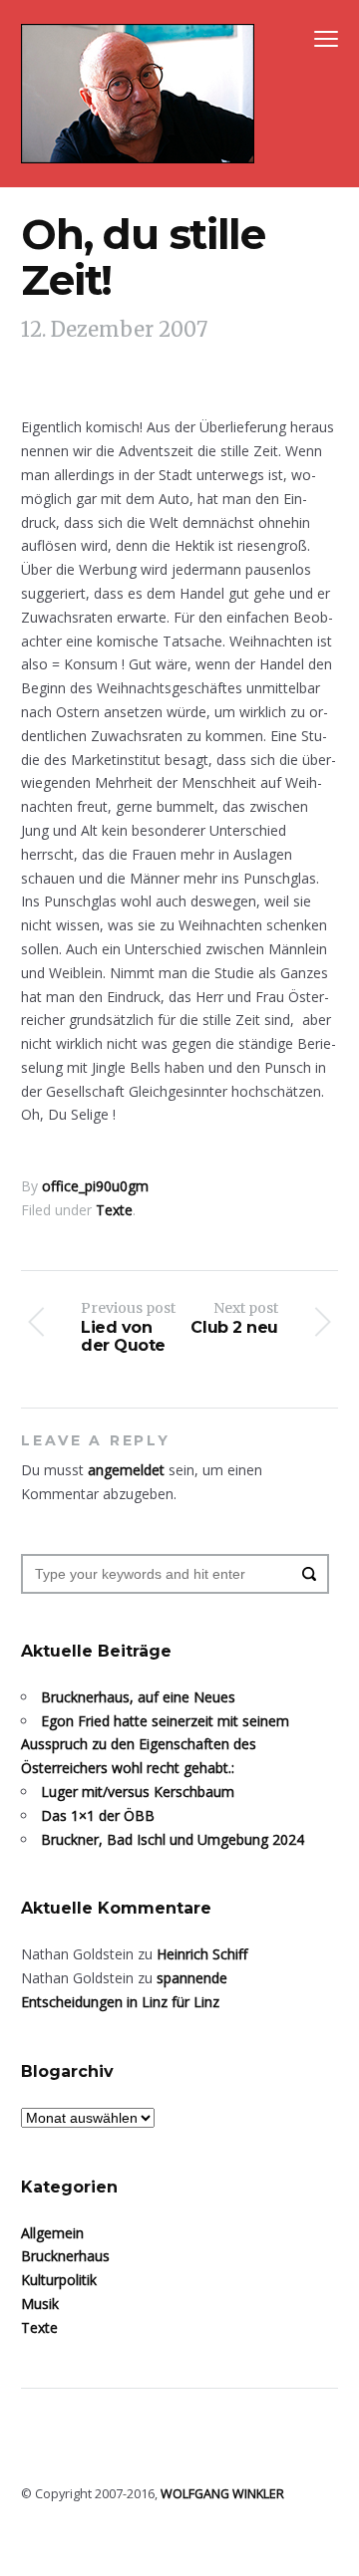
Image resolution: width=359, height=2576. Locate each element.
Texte (114, 1210)
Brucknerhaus (65, 2256)
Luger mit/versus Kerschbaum (138, 1792)
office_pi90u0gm (95, 1186)
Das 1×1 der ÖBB (98, 1815)
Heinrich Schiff (202, 1954)
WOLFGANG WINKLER (222, 2494)
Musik (40, 2304)
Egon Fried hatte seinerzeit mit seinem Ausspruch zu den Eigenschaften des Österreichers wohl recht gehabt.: (155, 1745)
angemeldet (126, 1470)
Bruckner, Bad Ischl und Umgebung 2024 (173, 1839)
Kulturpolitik (59, 2280)
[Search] (309, 1574)
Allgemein (52, 2233)
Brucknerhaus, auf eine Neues (138, 1697)
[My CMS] (138, 94)
